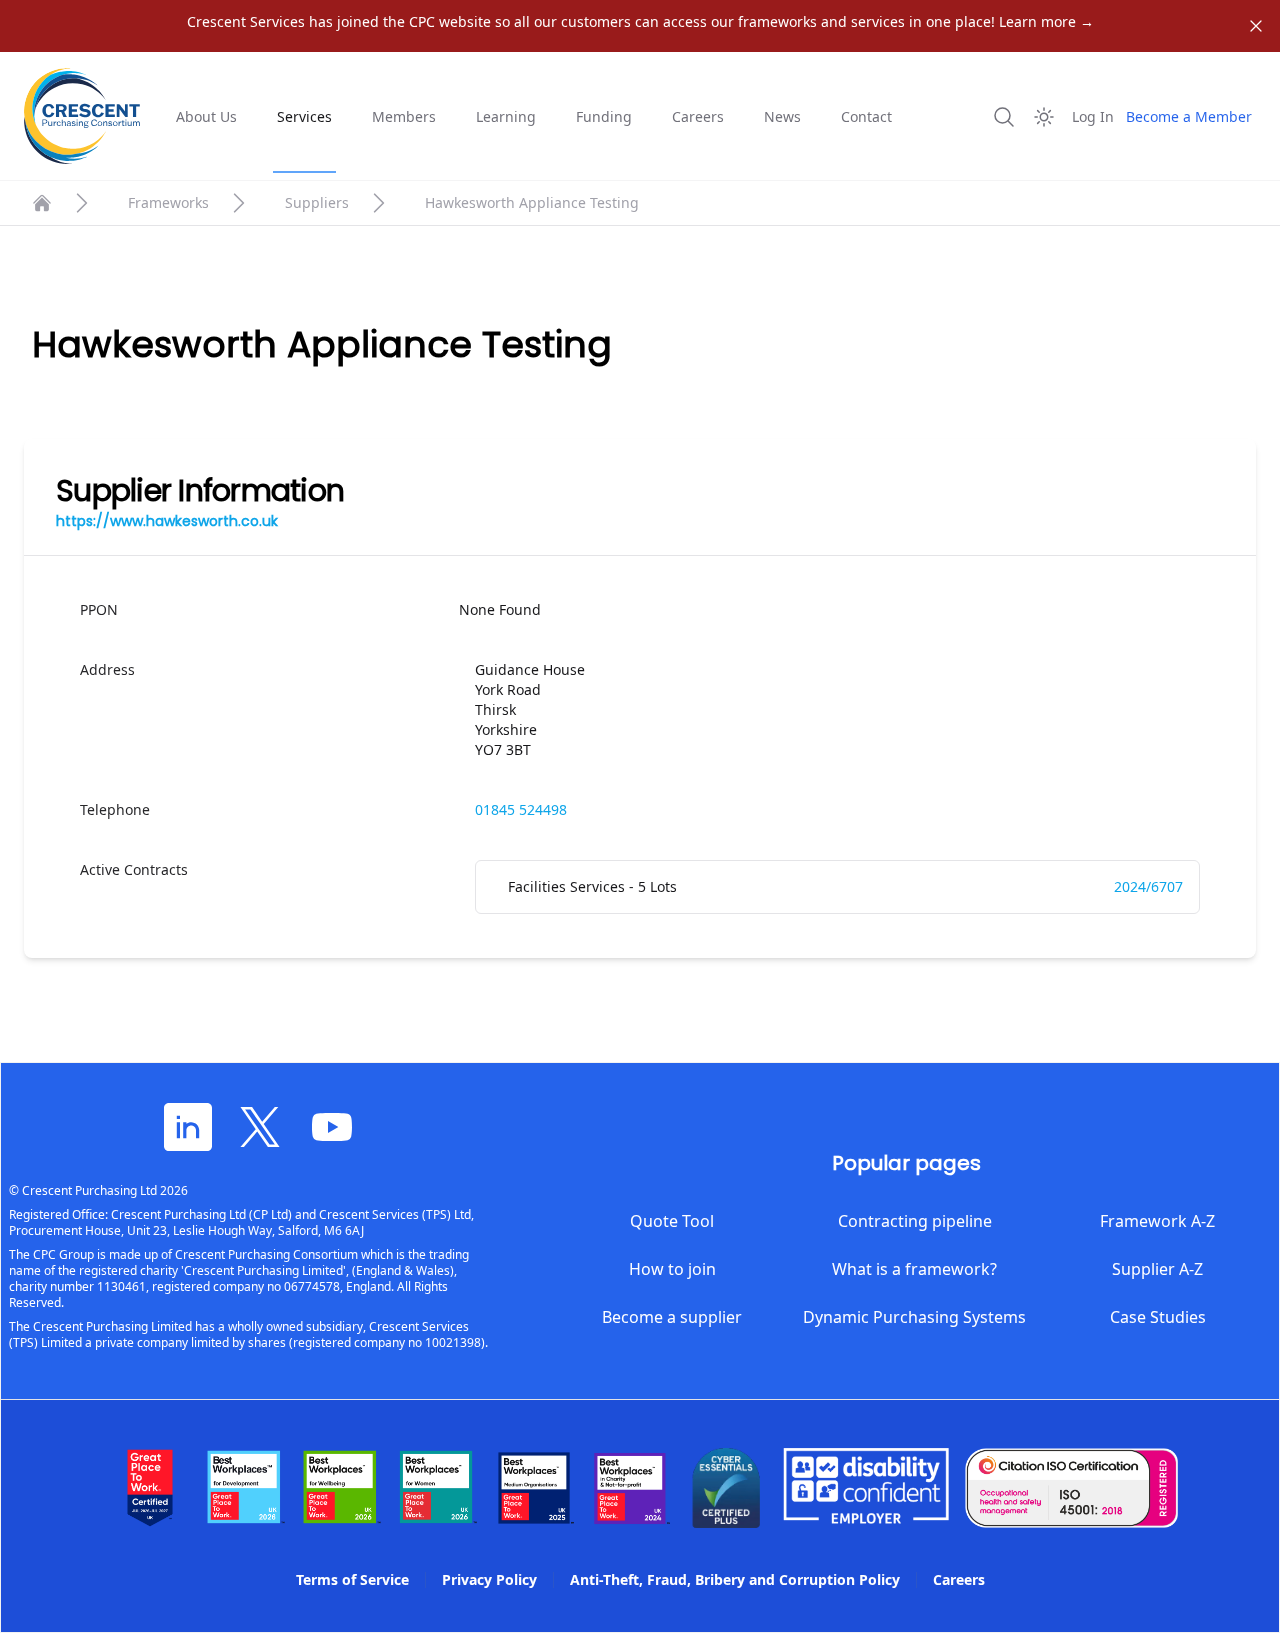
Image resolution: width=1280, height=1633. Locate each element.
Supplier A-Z (1157, 1269)
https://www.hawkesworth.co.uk (167, 521)
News (782, 116)
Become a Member (1189, 116)
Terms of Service (352, 1579)
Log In (1093, 116)
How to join (672, 1269)
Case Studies (1158, 1317)
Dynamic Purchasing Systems (914, 1317)
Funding (604, 116)
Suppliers (317, 202)
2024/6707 (1148, 886)
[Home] (42, 203)
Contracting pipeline (915, 1221)
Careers (698, 116)
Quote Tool (672, 1221)
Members (404, 116)
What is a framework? (914, 1269)
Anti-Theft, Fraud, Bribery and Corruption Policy (735, 1579)
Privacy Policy (489, 1579)
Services (304, 116)
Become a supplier (672, 1317)
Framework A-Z (1157, 1221)
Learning (506, 116)
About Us (206, 116)
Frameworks (168, 202)
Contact (866, 116)
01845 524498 (521, 809)
